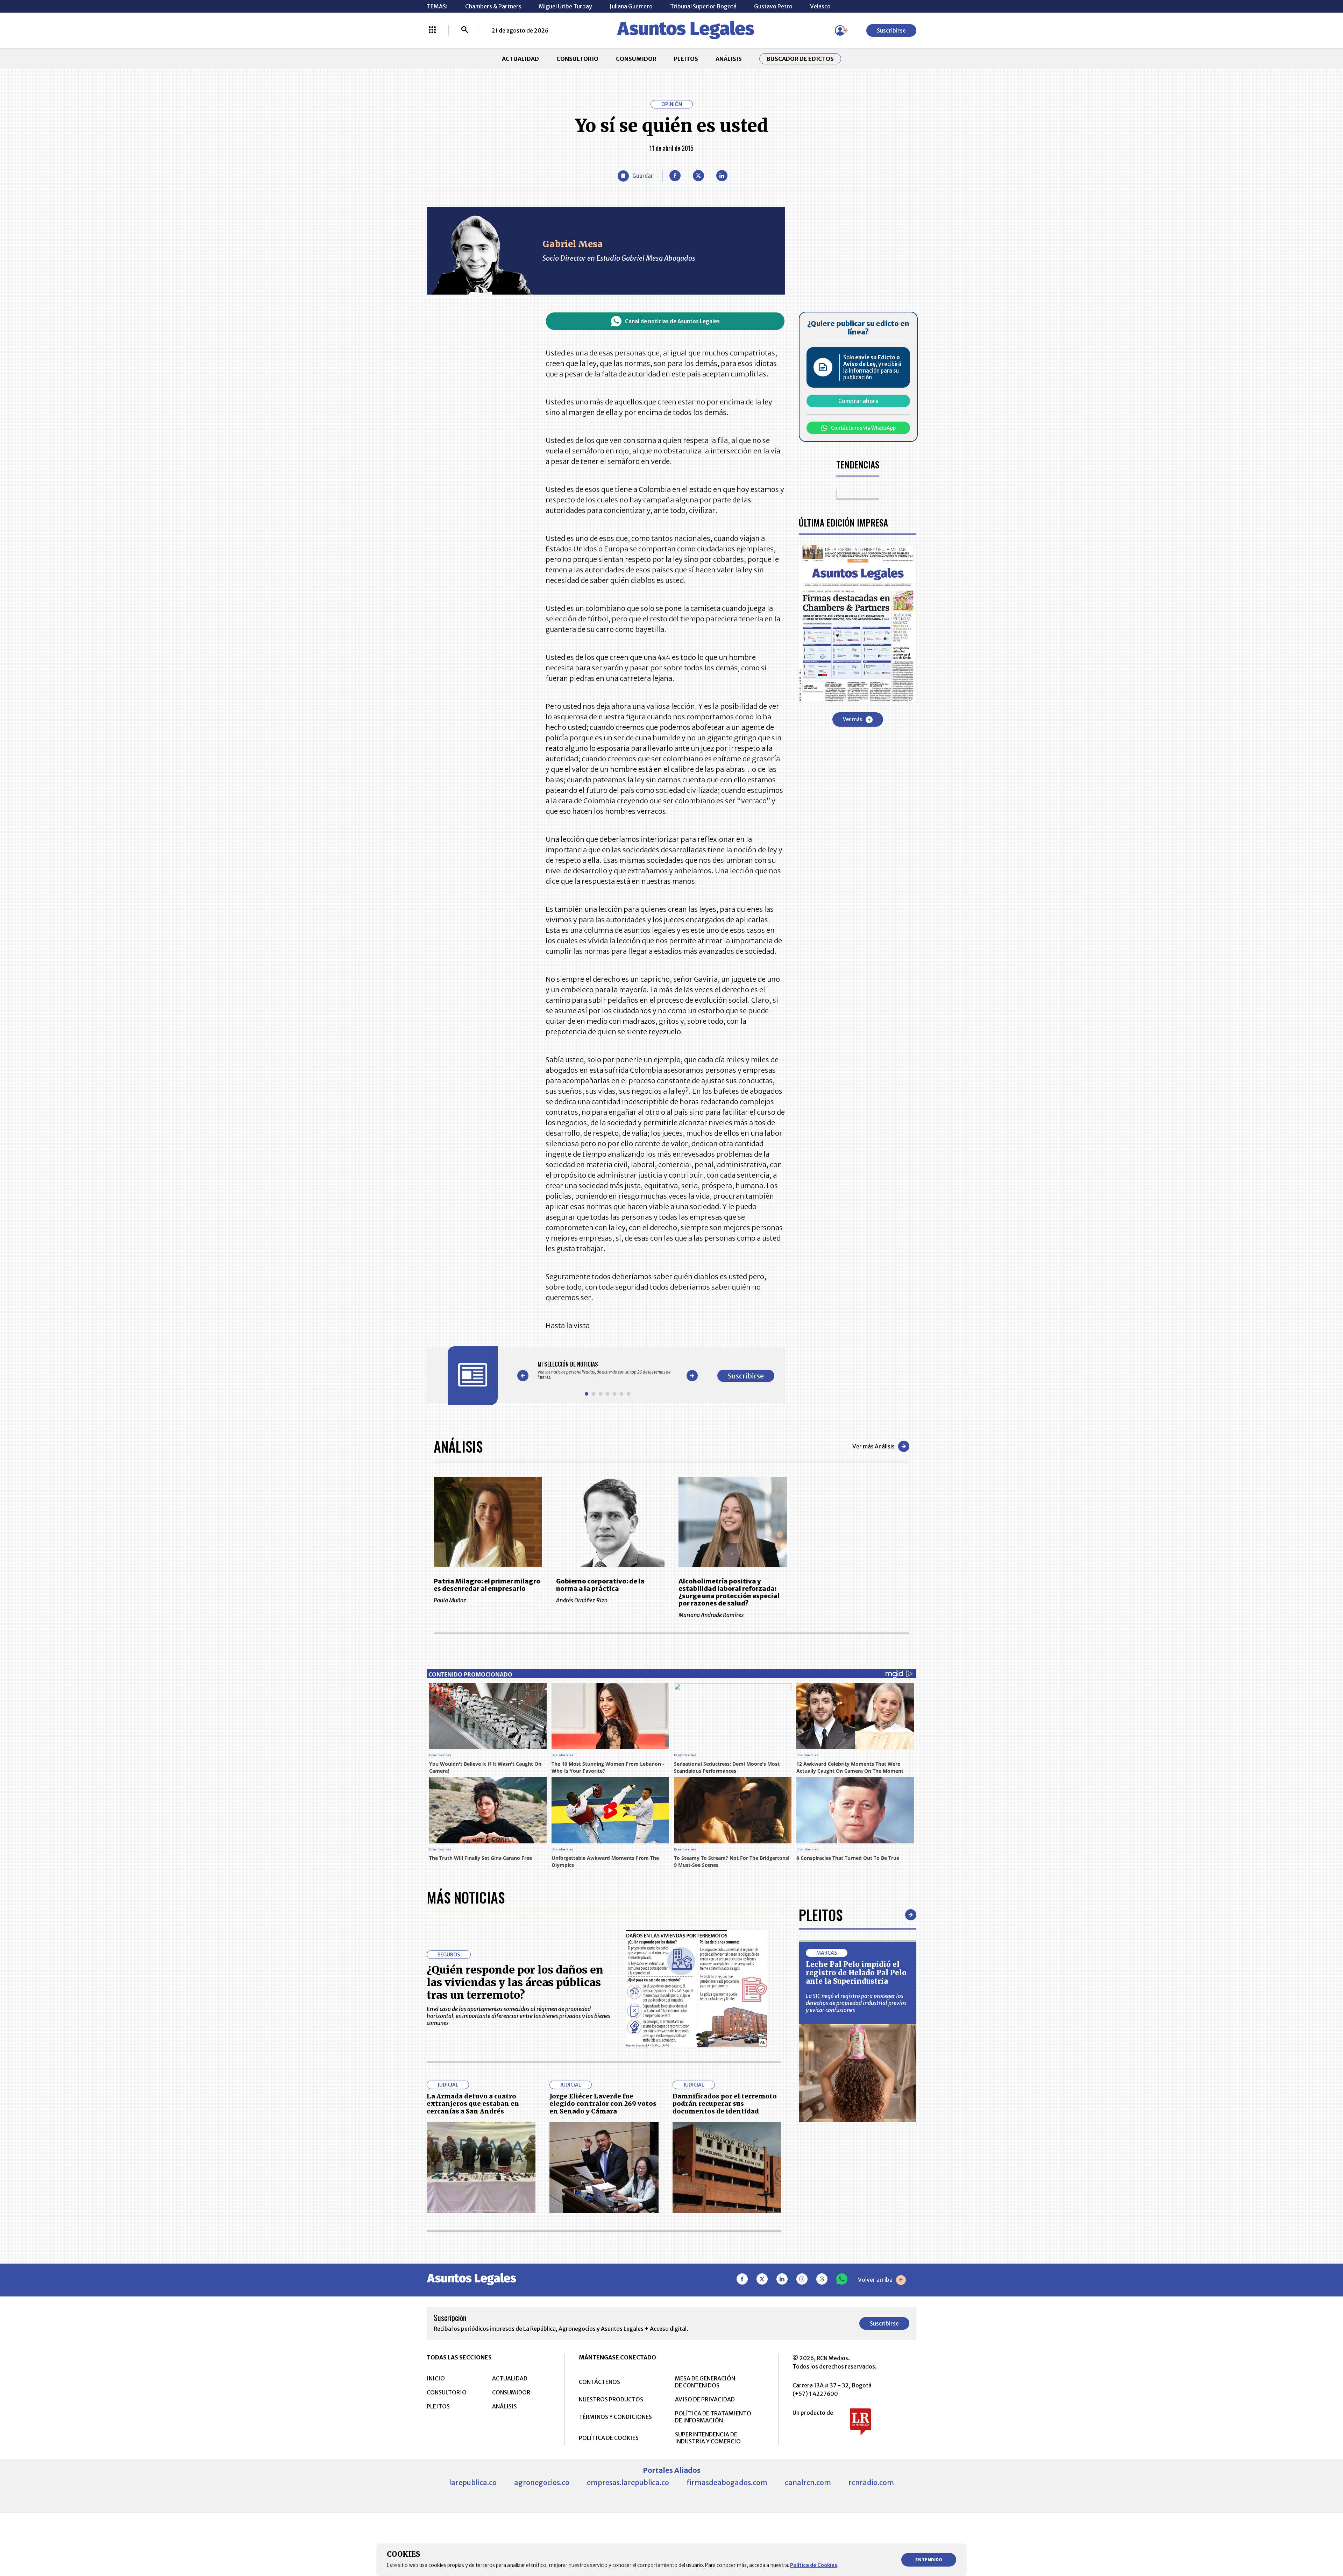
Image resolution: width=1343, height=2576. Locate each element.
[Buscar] (465, 30)
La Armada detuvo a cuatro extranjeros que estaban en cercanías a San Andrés (473, 2104)
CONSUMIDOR (636, 59)
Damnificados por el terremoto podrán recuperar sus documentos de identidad (725, 2104)
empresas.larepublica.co (628, 2482)
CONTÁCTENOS (599, 2382)
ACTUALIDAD (520, 59)
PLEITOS (686, 59)
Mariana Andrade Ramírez (711, 1615)
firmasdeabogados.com (727, 2482)
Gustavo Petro (773, 6)
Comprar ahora (858, 401)
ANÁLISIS (729, 59)
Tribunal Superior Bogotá (703, 6)
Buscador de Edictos (800, 59)
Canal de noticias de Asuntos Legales (672, 321)
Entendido (929, 2560)
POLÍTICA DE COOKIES (609, 2438)
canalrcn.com (808, 2482)
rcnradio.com (871, 2482)
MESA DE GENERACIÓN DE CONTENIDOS (705, 2382)
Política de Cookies (814, 2565)
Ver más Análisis (873, 1446)
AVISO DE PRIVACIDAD (705, 2399)
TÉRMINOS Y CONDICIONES (615, 2417)
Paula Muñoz (450, 1600)
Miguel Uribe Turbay (566, 6)
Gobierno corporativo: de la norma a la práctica (600, 1585)
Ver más (852, 719)
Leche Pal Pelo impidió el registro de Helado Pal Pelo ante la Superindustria (856, 1973)
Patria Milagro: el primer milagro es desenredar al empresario (487, 1585)
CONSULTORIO (577, 59)
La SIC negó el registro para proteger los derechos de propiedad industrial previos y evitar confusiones (856, 2003)
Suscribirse (891, 30)
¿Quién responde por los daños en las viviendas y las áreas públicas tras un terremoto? (515, 1982)
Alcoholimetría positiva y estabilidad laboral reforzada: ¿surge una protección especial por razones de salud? (729, 1592)
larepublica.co (473, 2482)
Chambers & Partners (493, 6)
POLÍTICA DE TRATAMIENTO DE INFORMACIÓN (713, 2417)
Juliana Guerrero (631, 6)
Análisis (458, 1446)
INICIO (436, 2378)
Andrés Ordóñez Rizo (582, 1600)
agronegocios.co (542, 2482)
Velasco (820, 6)
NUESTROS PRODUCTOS (611, 2399)
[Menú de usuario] (840, 30)
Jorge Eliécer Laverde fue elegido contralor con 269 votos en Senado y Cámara (603, 2104)
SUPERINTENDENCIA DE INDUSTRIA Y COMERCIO (708, 2438)
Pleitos (821, 1915)
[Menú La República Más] (432, 30)
